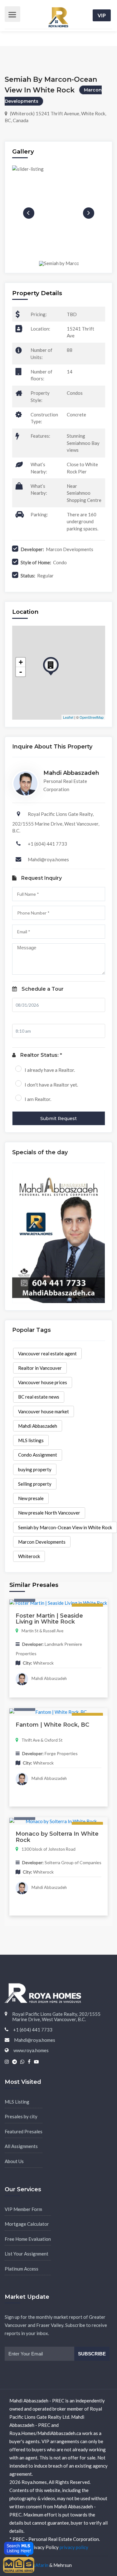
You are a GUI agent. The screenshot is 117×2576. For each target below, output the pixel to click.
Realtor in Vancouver (40, 1368)
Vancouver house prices (43, 1382)
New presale (31, 1498)
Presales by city (21, 2116)
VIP (102, 15)
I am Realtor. (38, 1099)
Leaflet (68, 717)
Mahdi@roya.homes (48, 859)
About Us (14, 2161)
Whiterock (29, 1556)
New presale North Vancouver (49, 1513)
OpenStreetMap (92, 717)
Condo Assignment (38, 1455)
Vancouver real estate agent (47, 1353)
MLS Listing (17, 2102)
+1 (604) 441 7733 (47, 844)
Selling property (35, 1484)
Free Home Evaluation (28, 2239)
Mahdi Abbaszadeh (38, 1426)
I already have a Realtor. (50, 1070)
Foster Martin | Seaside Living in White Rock (49, 1619)
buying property (35, 1469)
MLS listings (31, 1440)
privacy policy (74, 2547)
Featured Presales (24, 2131)
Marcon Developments (42, 1542)
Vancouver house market (44, 1411)
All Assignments (21, 2146)
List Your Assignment (27, 2254)
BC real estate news (39, 1397)
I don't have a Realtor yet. (51, 1085)
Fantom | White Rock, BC (52, 1725)
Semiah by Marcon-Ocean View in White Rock (65, 1527)
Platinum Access (22, 2269)
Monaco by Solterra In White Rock (57, 1837)
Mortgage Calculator (27, 2224)
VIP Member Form (23, 2209)
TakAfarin (38, 2565)
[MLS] (19, 2564)
